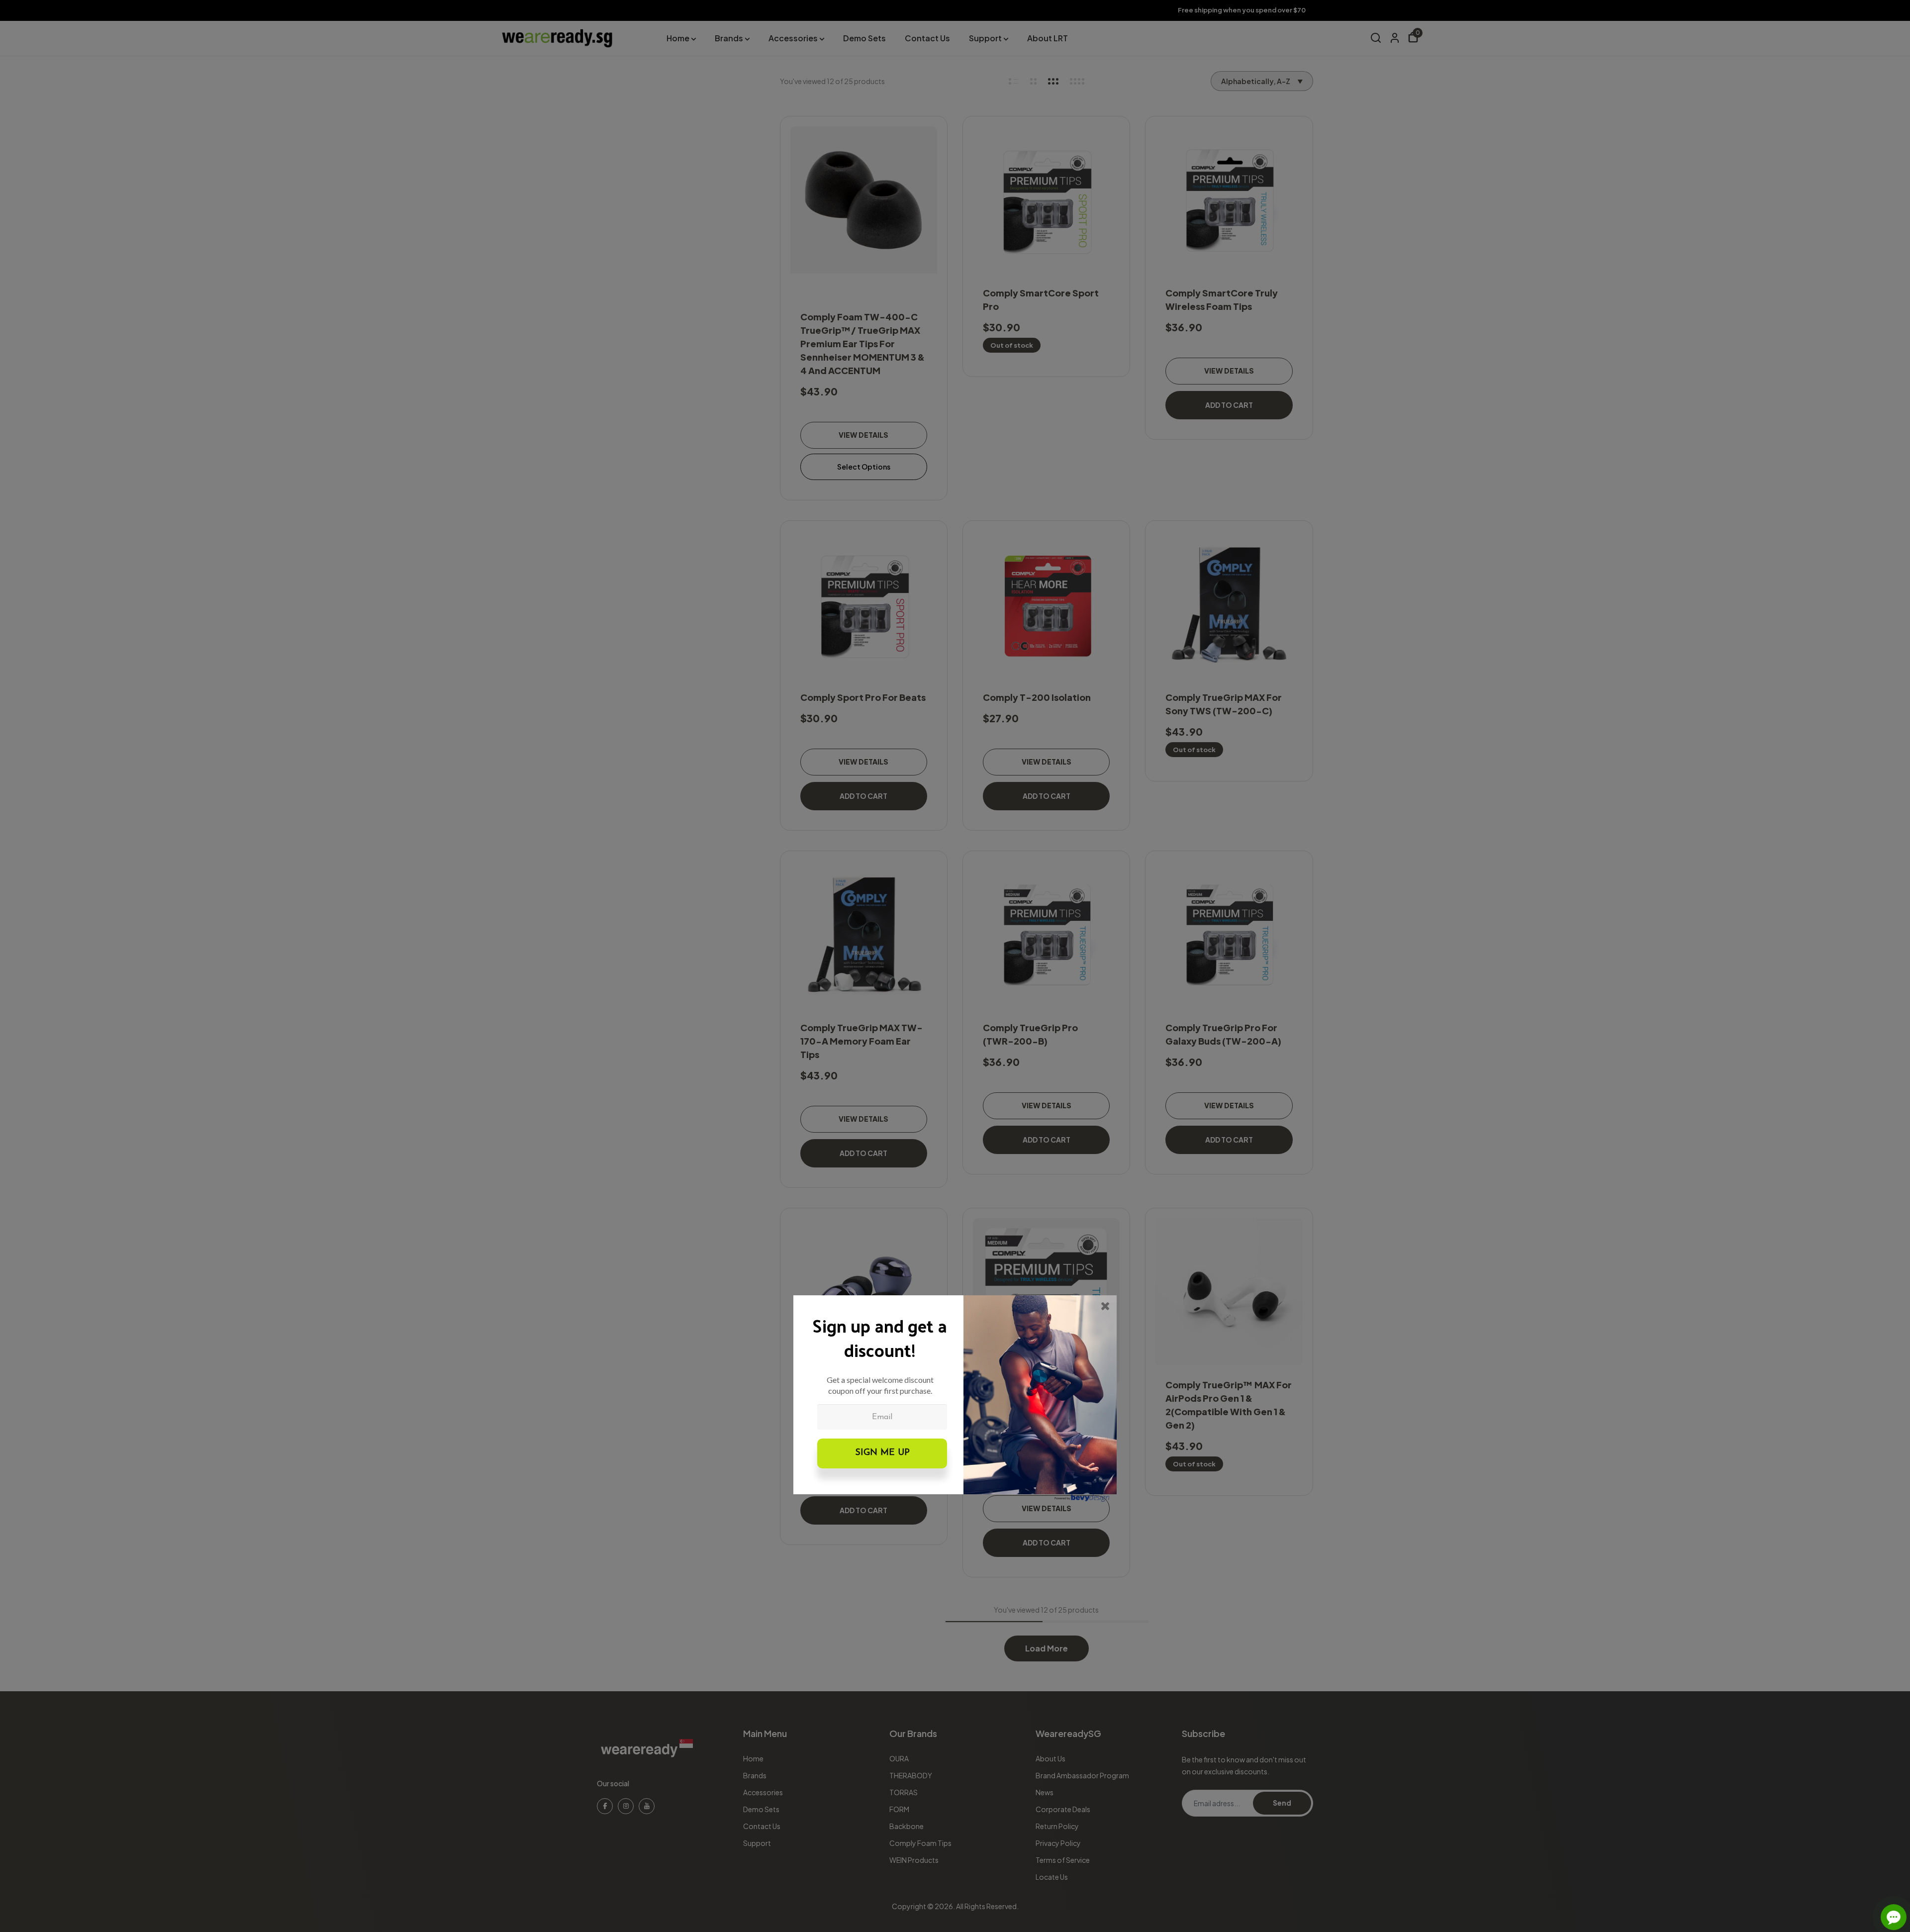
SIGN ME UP (882, 1453)
